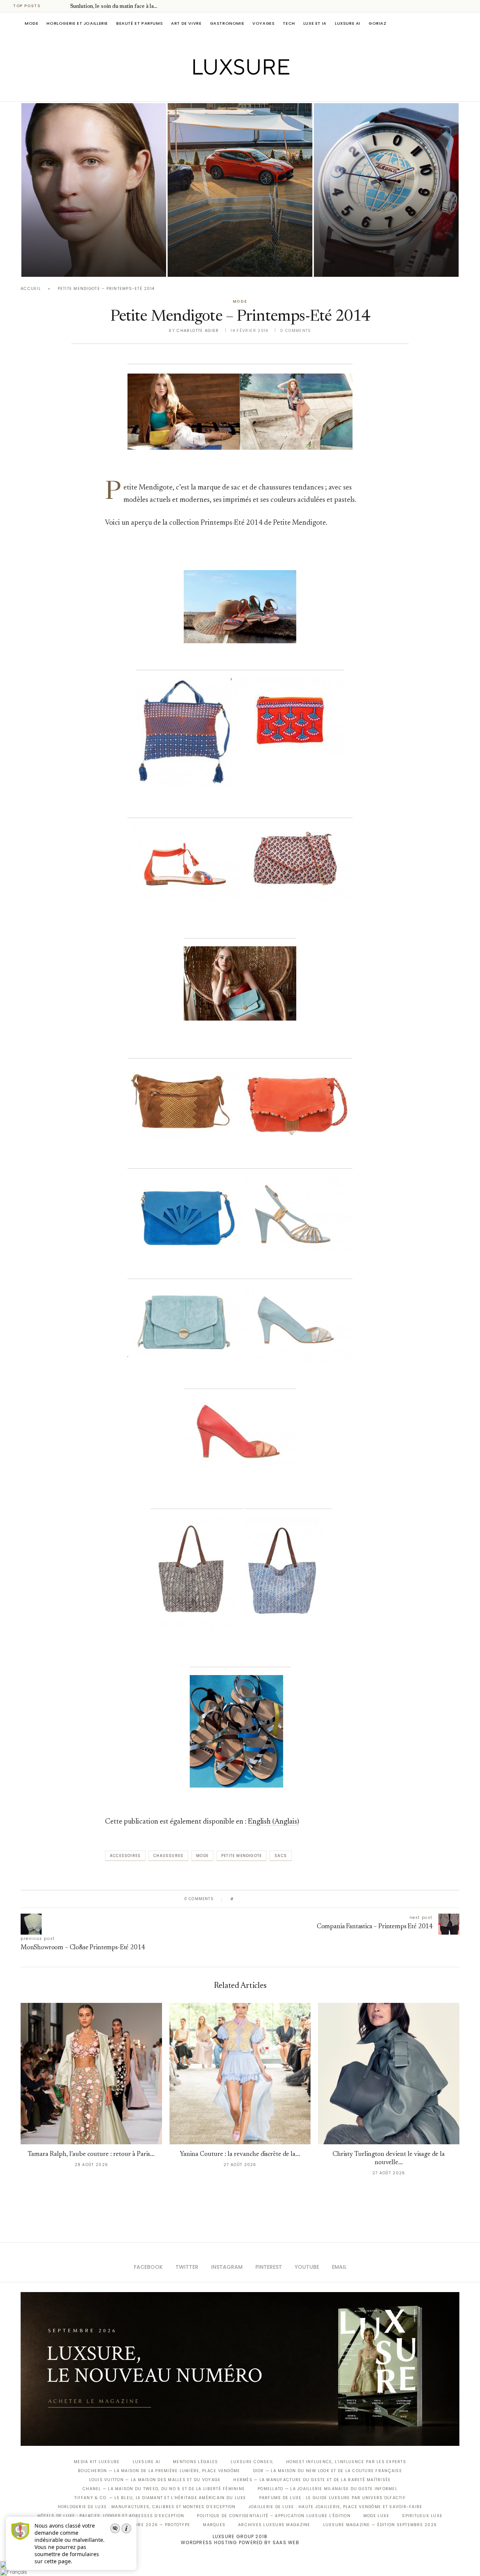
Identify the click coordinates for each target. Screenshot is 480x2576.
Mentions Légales (195, 2462)
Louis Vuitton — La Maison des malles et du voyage (155, 2480)
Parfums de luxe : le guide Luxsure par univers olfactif (332, 2498)
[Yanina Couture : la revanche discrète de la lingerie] (240, 2074)
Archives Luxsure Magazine (274, 2525)
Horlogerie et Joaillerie (77, 23)
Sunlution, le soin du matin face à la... (114, 7)
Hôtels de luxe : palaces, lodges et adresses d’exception (111, 2516)
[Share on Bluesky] (290, 1899)
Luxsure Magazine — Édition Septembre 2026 (380, 2525)
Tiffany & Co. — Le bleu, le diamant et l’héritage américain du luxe (160, 2498)
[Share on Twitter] (254, 1899)
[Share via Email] (297, 1899)
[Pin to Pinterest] (261, 1899)
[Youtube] (256, 91)
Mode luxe (376, 2516)
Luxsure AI (348, 23)
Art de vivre (186, 23)
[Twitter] (224, 91)
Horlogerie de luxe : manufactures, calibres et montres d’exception (147, 2507)
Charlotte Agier (198, 331)
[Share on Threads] (283, 1899)
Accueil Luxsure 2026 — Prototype (145, 2525)
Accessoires (125, 1856)
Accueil (31, 289)
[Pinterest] (245, 91)
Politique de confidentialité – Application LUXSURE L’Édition (274, 2516)
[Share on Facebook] (247, 1899)
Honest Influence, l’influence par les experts (346, 2462)
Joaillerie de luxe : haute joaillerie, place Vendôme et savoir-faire (336, 2507)
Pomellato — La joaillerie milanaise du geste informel (328, 2489)
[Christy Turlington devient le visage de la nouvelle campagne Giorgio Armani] (389, 2074)
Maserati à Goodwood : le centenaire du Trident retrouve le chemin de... (236, 243)
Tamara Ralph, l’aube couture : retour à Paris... (91, 2155)
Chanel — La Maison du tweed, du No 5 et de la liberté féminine (164, 2489)
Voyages (263, 23)
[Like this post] (238, 1899)
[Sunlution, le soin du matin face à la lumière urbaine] (94, 190)
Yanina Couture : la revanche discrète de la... (240, 2155)
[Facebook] (214, 91)
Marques (214, 2525)
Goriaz (378, 23)
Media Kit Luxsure (97, 2462)
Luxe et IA (315, 23)
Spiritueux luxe (422, 2516)
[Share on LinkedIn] (268, 1899)
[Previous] (53, 6)
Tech (289, 23)
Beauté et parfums (139, 23)
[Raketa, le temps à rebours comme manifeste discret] (386, 190)
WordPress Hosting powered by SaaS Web (240, 2542)
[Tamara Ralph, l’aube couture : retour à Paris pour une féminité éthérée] (91, 2074)
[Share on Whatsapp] (275, 1899)
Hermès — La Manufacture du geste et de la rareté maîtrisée (312, 2480)
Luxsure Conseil (252, 2462)
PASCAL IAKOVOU (206, 264)
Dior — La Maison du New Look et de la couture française (328, 2471)
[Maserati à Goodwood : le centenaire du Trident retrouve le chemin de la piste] (240, 190)
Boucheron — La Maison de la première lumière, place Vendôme (159, 2471)
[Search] (456, 23)
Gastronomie (227, 23)
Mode (31, 23)
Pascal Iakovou (60, 264)
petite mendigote (241, 1856)
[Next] (63, 6)
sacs (281, 1856)
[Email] (266, 91)
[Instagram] (235, 91)
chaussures (168, 1856)
